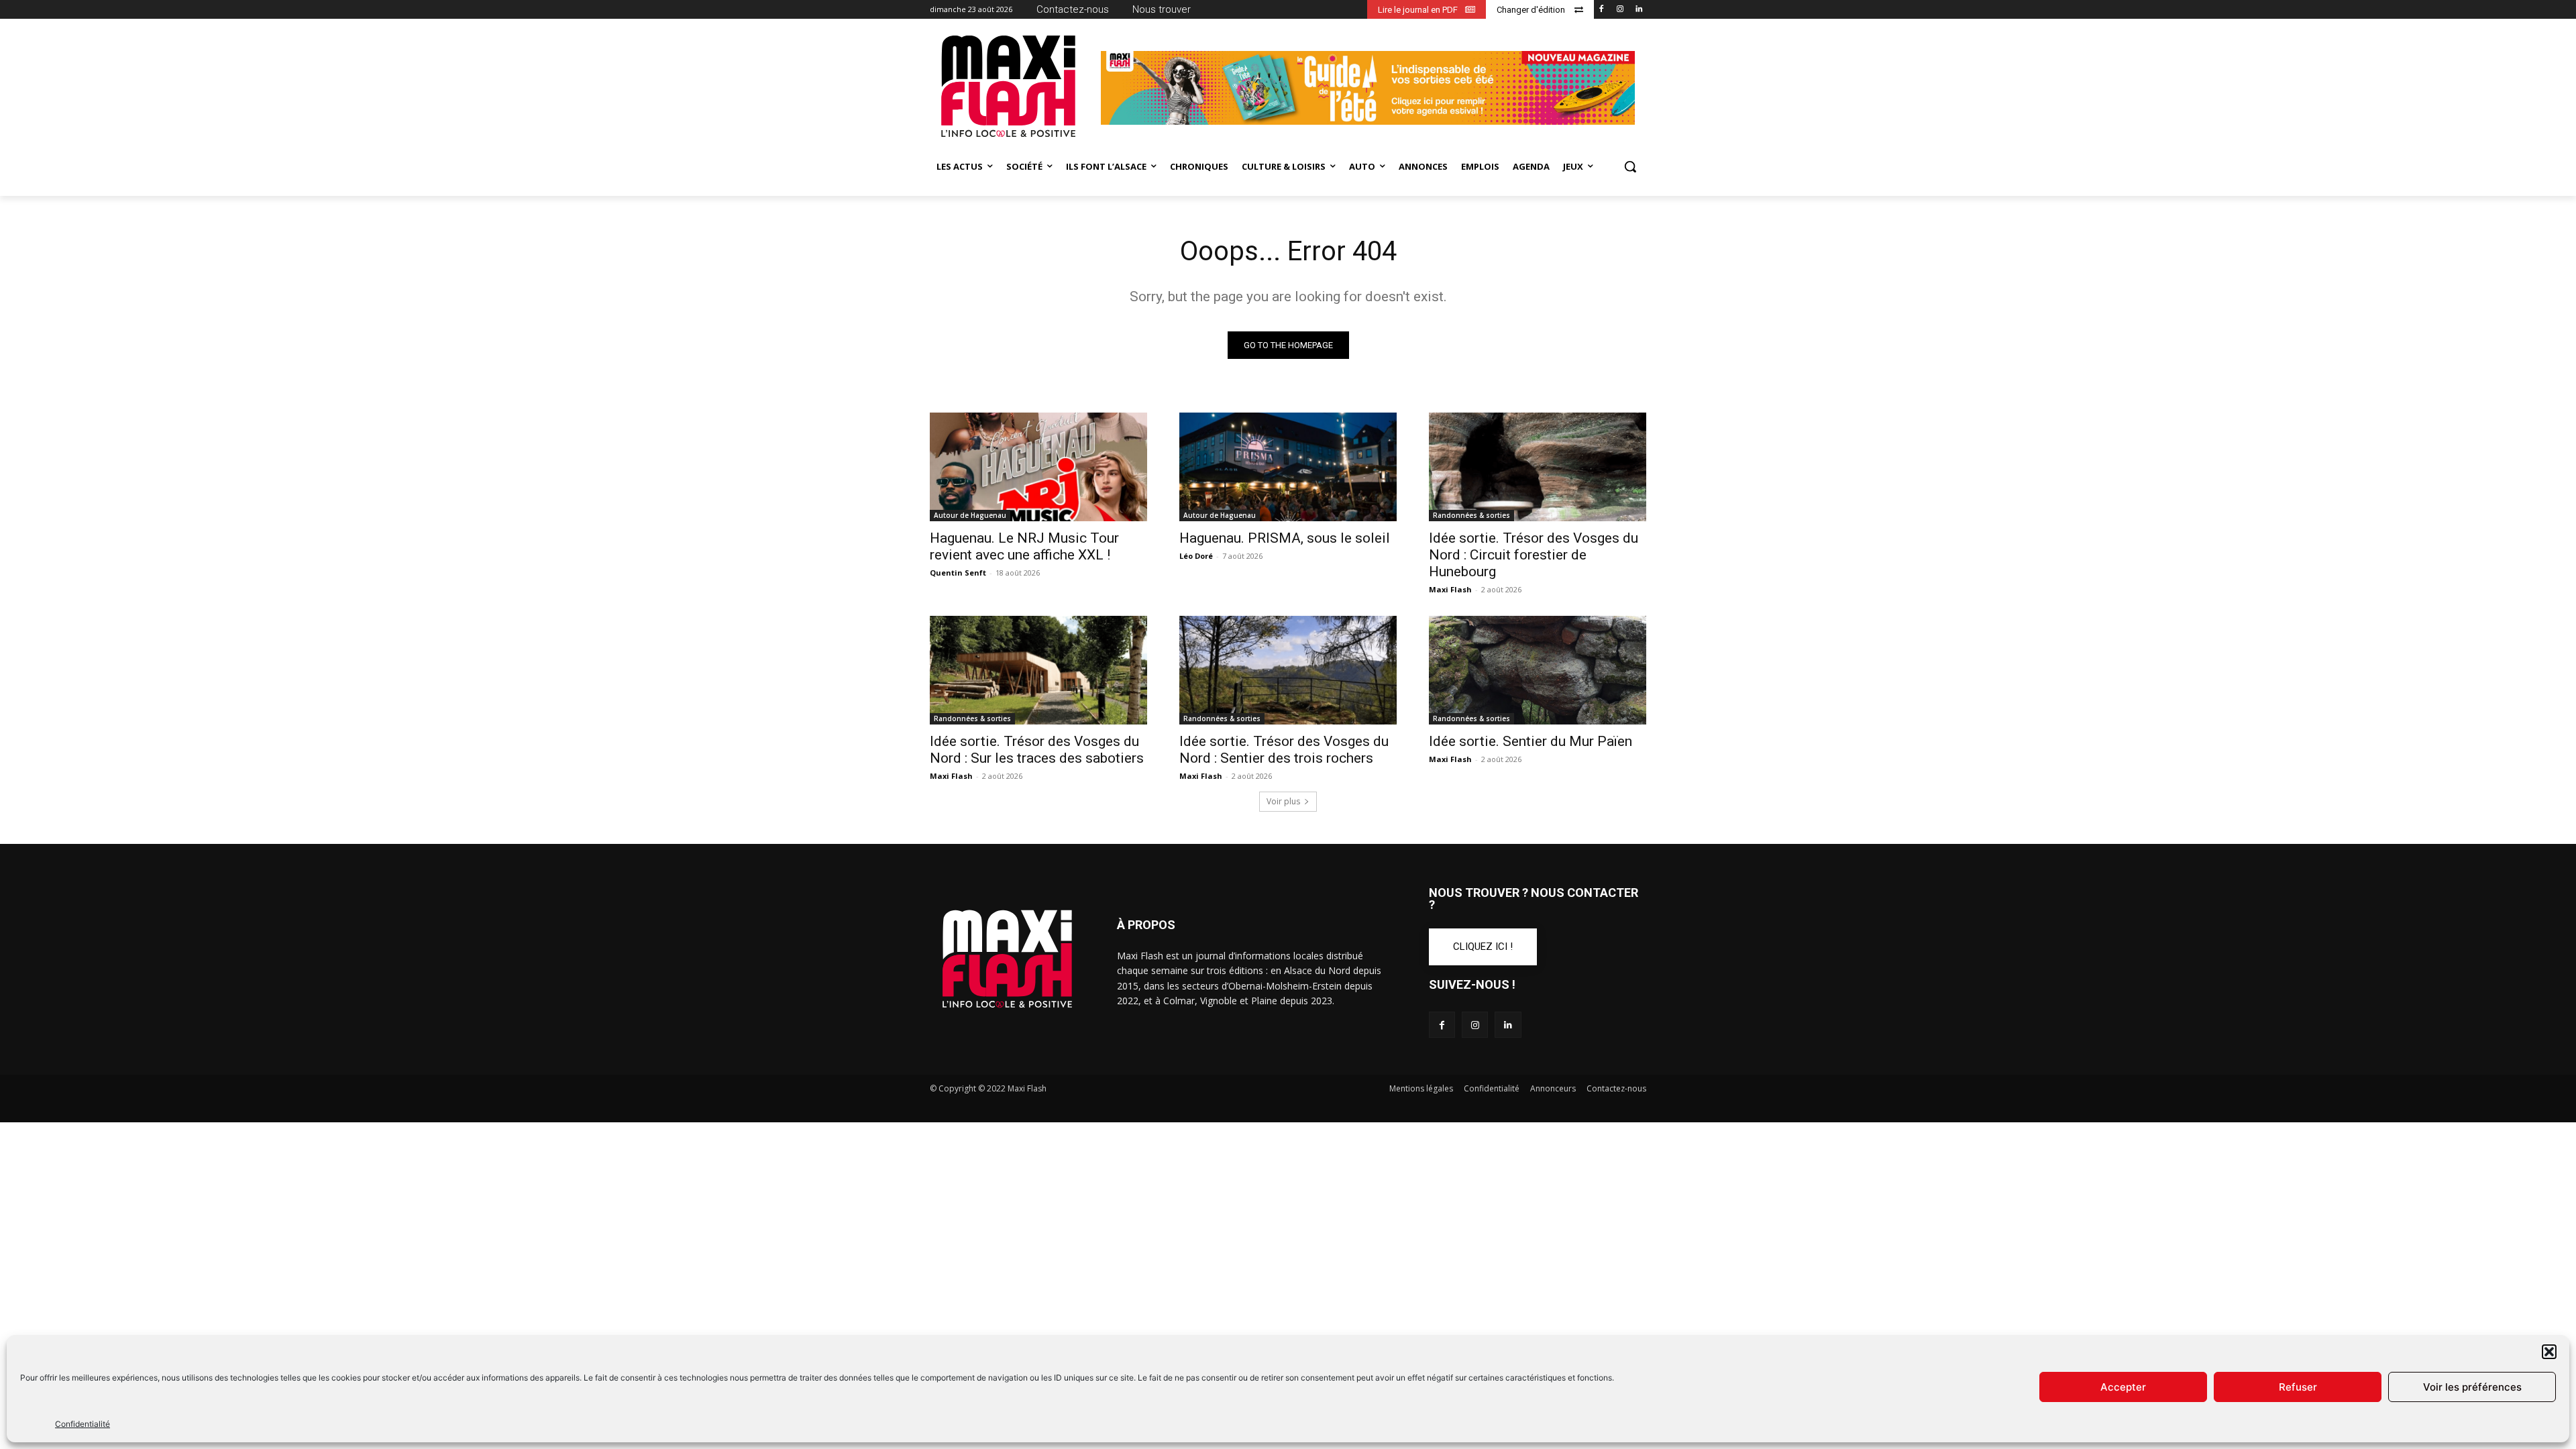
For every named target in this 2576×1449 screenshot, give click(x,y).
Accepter (2123, 1387)
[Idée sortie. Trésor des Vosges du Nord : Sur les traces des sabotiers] (1038, 670)
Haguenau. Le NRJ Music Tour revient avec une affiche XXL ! (1024, 546)
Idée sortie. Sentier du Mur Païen (1531, 741)
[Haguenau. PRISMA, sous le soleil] (1288, 467)
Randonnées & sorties (1471, 515)
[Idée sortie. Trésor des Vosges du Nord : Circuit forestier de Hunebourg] (1538, 467)
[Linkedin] (1639, 10)
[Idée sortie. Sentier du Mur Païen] (1538, 670)
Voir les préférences (2472, 1387)
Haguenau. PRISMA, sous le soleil (1285, 538)
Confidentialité (83, 1424)
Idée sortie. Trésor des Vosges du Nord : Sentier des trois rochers (1284, 750)
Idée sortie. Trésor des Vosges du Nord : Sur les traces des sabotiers (1037, 750)
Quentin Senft (958, 573)
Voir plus (1283, 801)
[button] (2549, 1352)
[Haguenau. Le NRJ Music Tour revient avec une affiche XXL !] (1038, 467)
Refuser (2298, 1387)
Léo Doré (1196, 556)
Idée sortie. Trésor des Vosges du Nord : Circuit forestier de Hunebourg (1534, 555)
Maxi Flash (1450, 589)
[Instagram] (1620, 10)
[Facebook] (1602, 10)
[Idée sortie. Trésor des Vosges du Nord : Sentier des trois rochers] (1288, 670)
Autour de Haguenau (970, 515)
